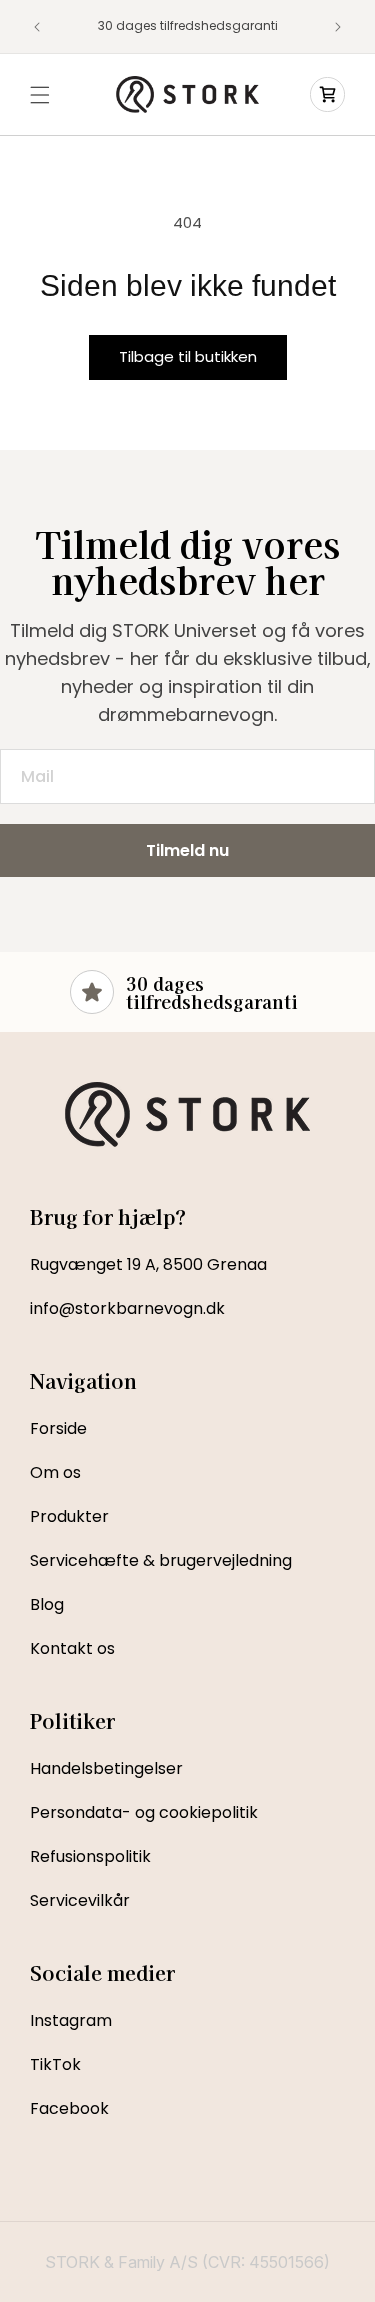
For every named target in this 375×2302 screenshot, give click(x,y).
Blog (47, 1604)
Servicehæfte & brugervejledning (161, 1560)
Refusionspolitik (90, 1856)
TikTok (55, 2064)
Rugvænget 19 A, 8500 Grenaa (148, 1264)
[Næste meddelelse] (338, 27)
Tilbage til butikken (188, 356)
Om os (55, 1472)
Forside (58, 1428)
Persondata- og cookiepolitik (144, 1812)
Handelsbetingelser (106, 1768)
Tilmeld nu (187, 850)
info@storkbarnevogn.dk (127, 1308)
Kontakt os (72, 1648)
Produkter (69, 1516)
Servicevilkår (80, 1900)
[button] (40, 95)
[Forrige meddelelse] (37, 27)
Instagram (71, 2020)
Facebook (69, 2108)
